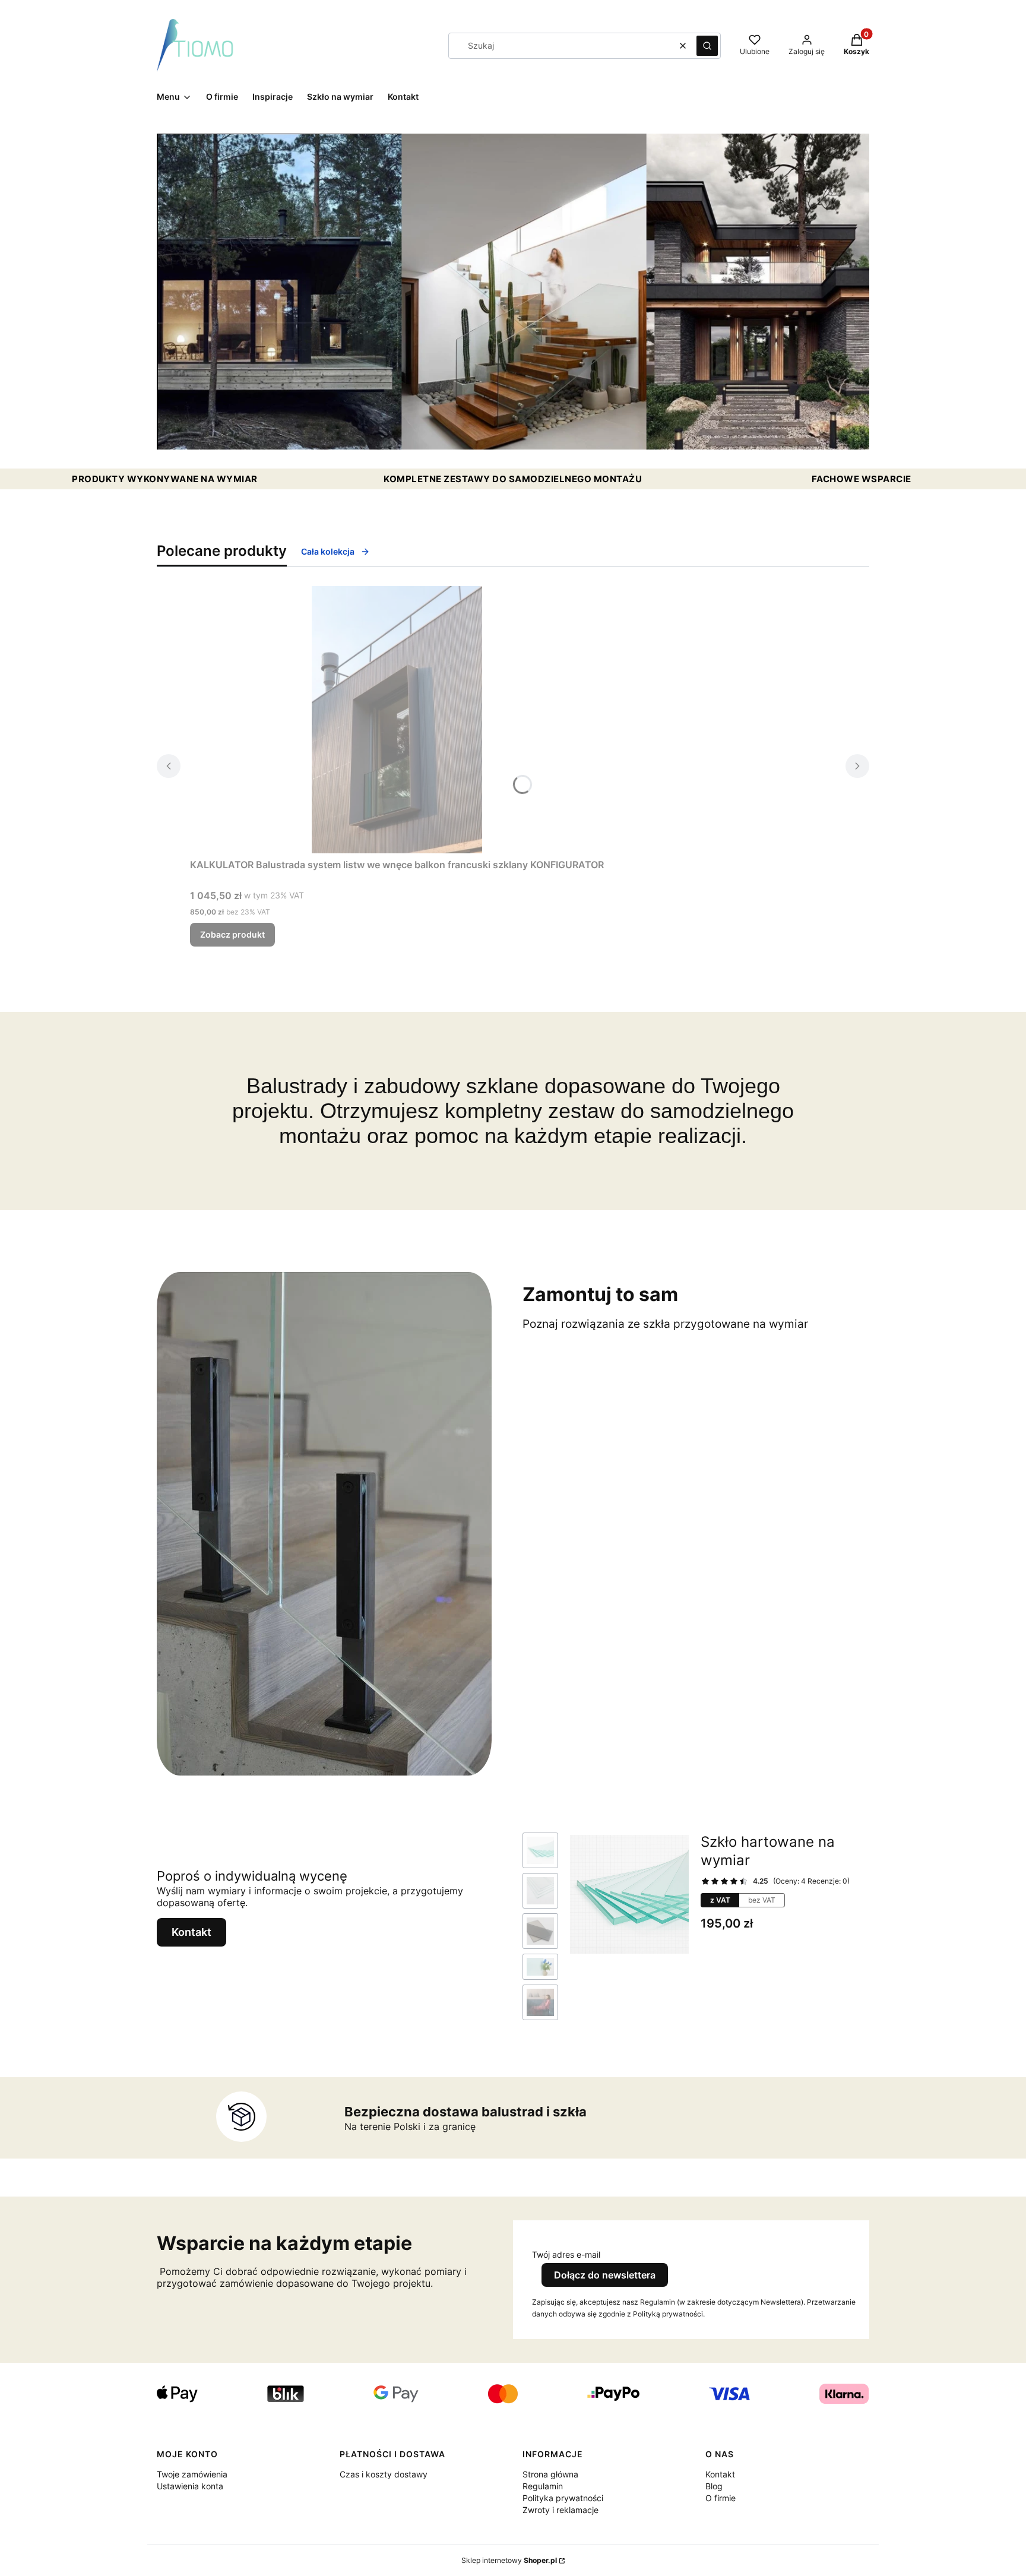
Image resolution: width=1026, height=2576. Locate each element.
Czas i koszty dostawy (384, 2474)
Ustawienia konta (190, 2486)
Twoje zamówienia (192, 2474)
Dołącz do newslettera (605, 2275)
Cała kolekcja (328, 551)
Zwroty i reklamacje (560, 2510)
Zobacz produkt (232, 934)
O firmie (721, 2498)
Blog (714, 2486)
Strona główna (550, 2474)
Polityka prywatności (563, 2498)
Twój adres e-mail (566, 2254)
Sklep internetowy (509, 2560)
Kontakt (191, 1932)
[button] (707, 46)
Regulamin (543, 2486)
